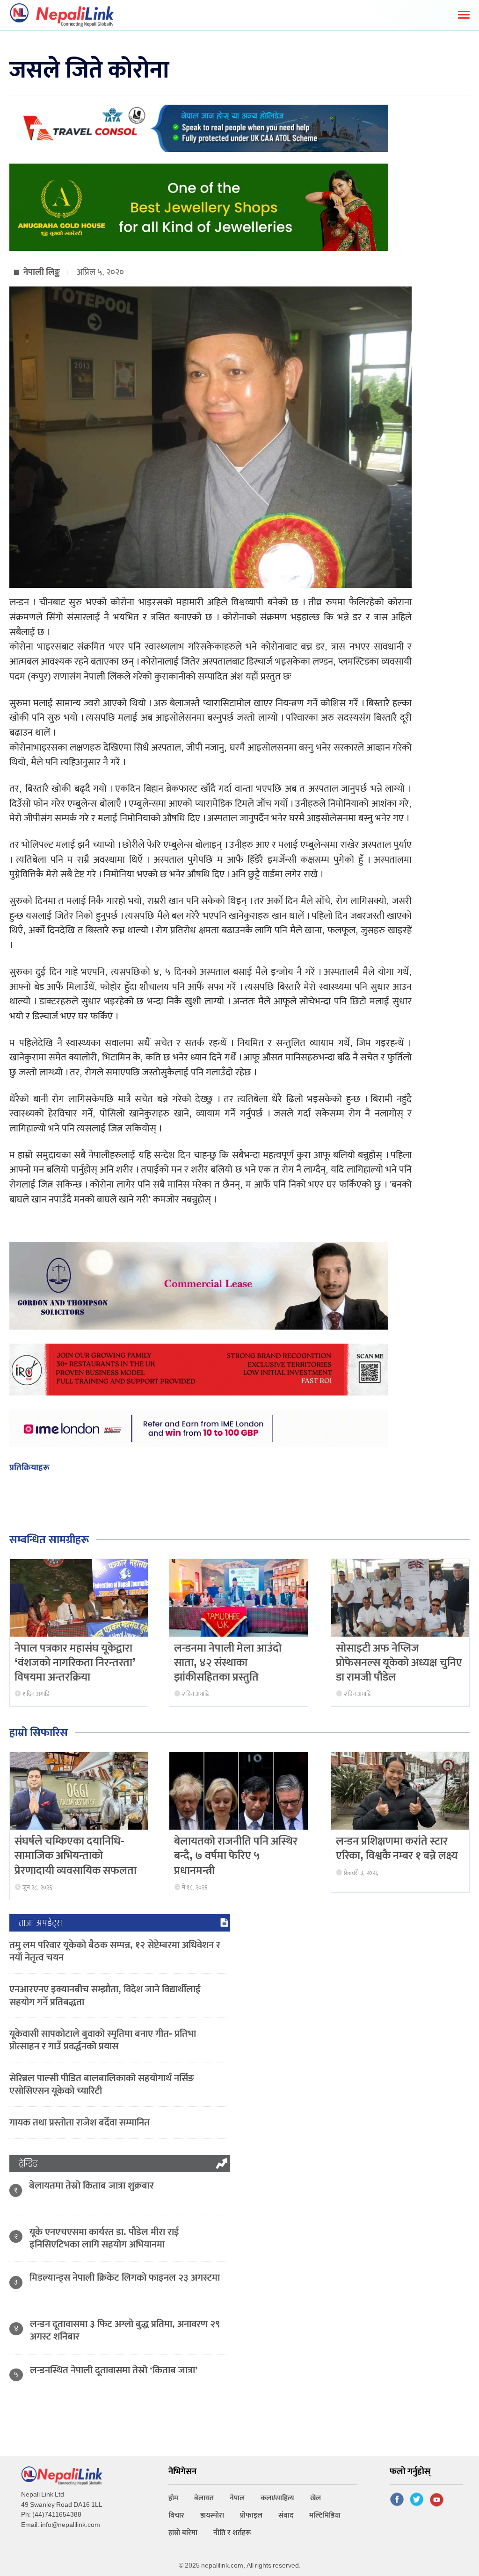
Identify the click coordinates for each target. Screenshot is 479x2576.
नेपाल (237, 2498)
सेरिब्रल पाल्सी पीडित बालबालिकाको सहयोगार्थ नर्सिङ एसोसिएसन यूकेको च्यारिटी (102, 2084)
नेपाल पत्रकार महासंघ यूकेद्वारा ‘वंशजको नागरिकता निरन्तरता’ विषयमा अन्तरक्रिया (75, 1663)
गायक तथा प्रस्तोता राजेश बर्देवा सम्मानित (80, 2122)
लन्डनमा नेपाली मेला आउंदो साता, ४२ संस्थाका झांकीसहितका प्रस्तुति (228, 1663)
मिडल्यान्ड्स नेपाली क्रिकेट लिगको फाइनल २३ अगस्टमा (125, 2278)
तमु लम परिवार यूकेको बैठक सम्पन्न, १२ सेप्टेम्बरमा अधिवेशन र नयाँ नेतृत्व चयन (115, 1951)
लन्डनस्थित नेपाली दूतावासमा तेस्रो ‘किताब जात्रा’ (114, 2370)
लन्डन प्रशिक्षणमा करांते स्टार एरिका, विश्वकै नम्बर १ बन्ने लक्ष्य (397, 1849)
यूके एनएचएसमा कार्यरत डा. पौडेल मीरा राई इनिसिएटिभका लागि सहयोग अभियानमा (104, 2238)
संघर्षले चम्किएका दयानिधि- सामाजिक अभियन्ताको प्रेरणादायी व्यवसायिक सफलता (76, 1856)
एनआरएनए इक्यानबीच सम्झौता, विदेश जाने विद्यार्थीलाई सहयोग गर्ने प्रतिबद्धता (105, 1996)
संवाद (286, 2515)
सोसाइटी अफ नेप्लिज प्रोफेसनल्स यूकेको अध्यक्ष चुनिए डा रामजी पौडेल (399, 1663)
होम (173, 2498)
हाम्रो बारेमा (183, 2533)
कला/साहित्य (277, 2498)
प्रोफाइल (251, 2515)
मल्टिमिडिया (325, 2515)
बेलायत (204, 2498)
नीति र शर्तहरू (232, 2533)
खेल (316, 2498)
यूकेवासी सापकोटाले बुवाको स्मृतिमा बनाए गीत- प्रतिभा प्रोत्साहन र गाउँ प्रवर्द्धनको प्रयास (103, 2040)
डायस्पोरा (212, 2515)
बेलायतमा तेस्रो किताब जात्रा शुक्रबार (91, 2186)
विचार (176, 2515)
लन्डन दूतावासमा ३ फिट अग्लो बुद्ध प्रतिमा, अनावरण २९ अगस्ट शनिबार (125, 2330)
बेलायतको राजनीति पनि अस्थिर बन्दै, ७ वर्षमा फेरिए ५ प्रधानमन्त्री (236, 1856)
